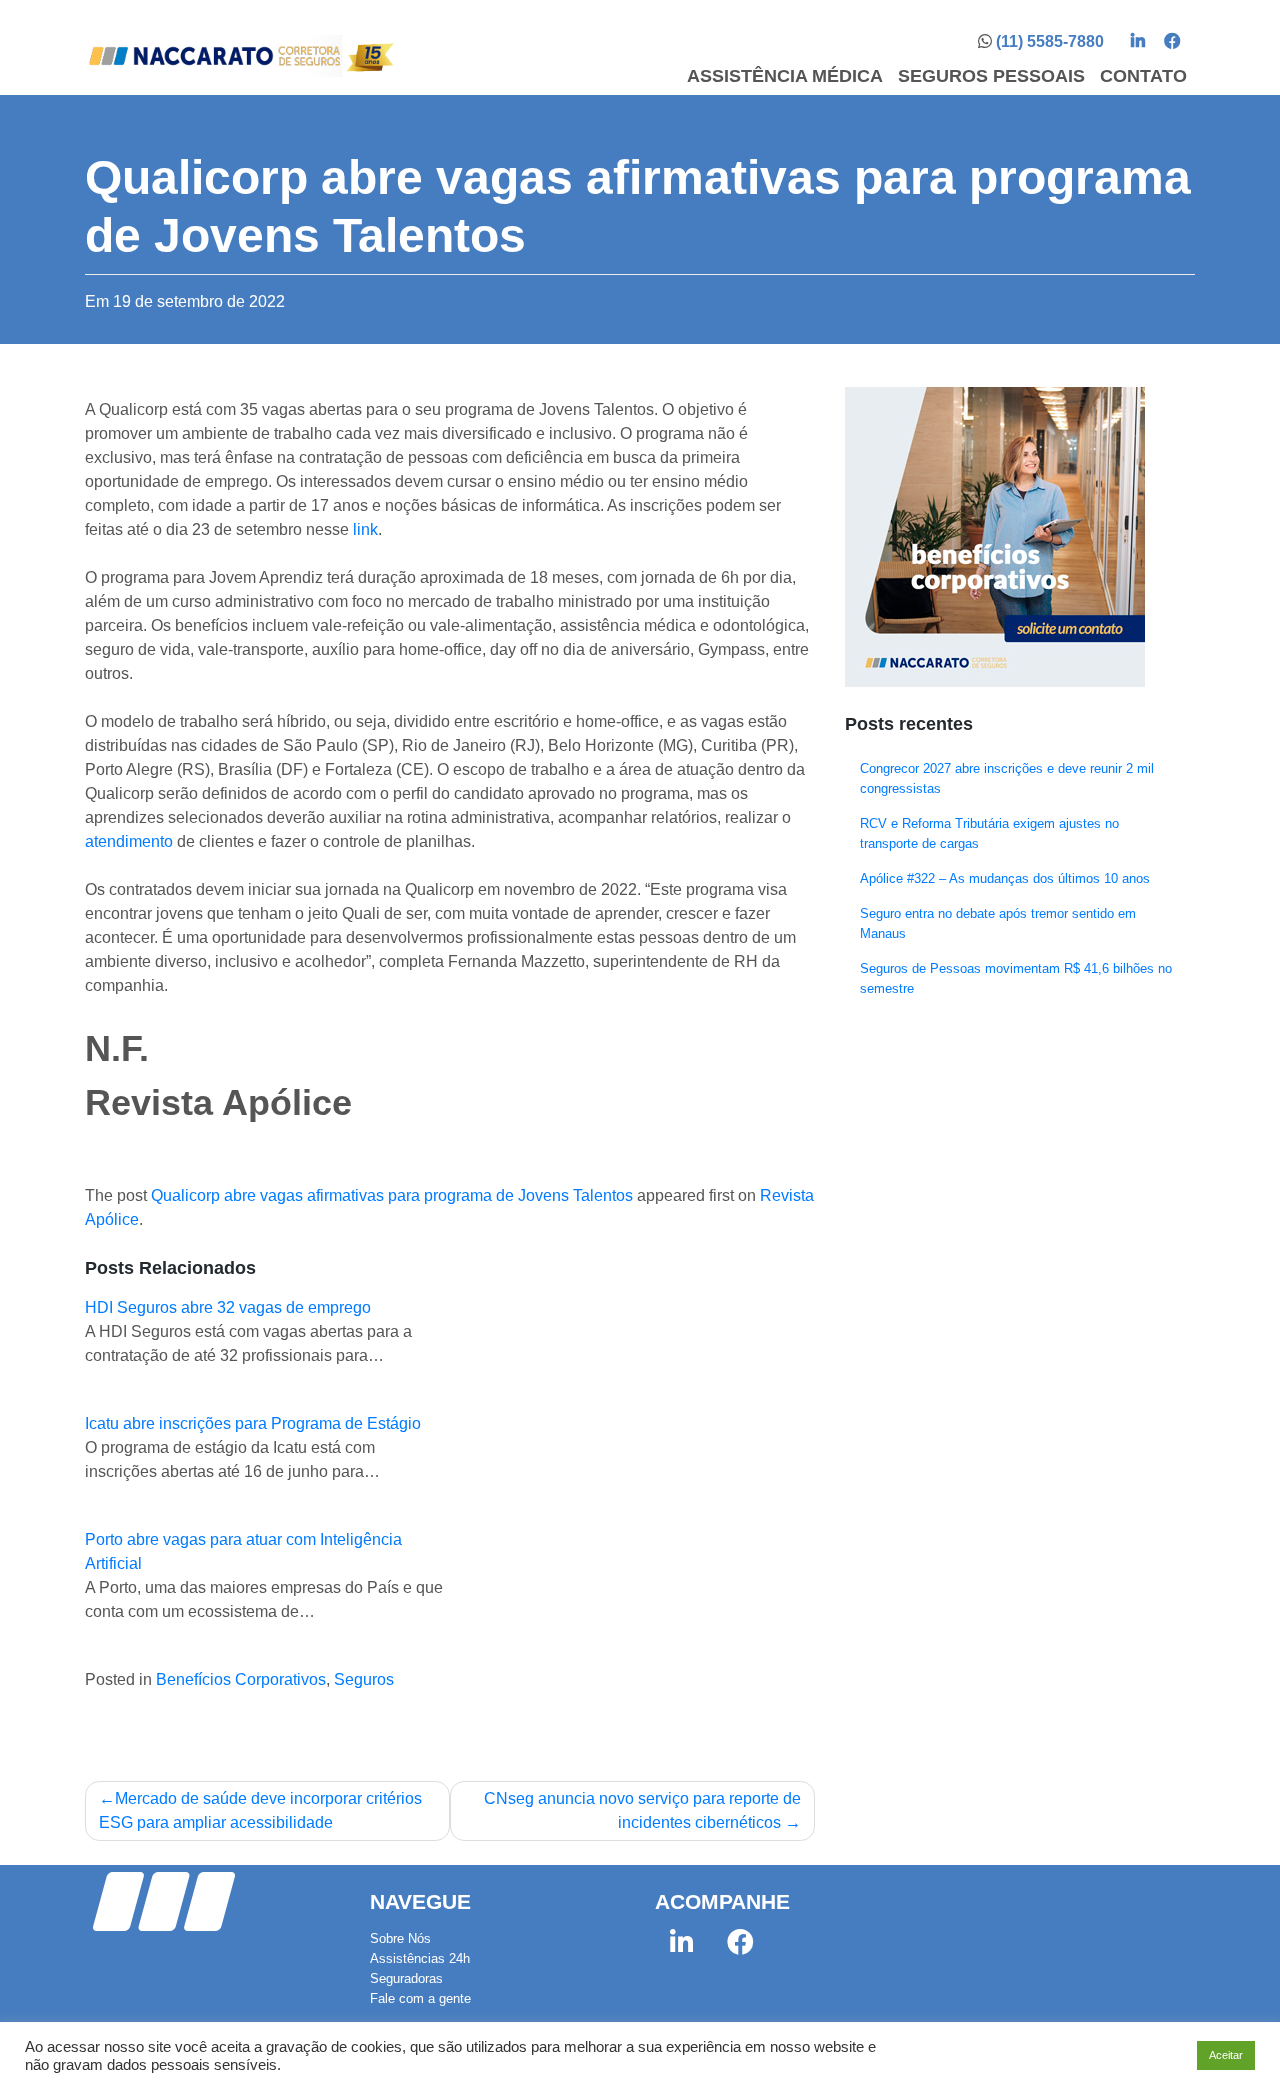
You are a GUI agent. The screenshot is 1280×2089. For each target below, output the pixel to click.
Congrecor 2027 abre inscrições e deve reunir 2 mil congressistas (1007, 778)
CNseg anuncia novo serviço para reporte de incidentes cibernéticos (642, 1810)
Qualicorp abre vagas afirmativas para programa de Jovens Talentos (392, 1195)
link (365, 529)
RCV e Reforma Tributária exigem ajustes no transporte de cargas (989, 833)
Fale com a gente (420, 1998)
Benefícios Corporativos (241, 1679)
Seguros (364, 1679)
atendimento (129, 841)
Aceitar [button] (1226, 2055)
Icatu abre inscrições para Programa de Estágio (253, 1423)
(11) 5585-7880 (1050, 41)
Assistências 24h (420, 1958)
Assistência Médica (785, 76)
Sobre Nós (400, 1938)
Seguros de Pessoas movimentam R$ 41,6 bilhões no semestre (1016, 978)
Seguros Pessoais (991, 76)
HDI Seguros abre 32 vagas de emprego (228, 1307)
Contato (1143, 76)
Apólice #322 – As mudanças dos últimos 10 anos (1005, 878)
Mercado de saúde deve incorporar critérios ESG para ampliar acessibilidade (260, 1810)
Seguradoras (406, 1978)
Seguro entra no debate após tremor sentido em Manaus (998, 923)
